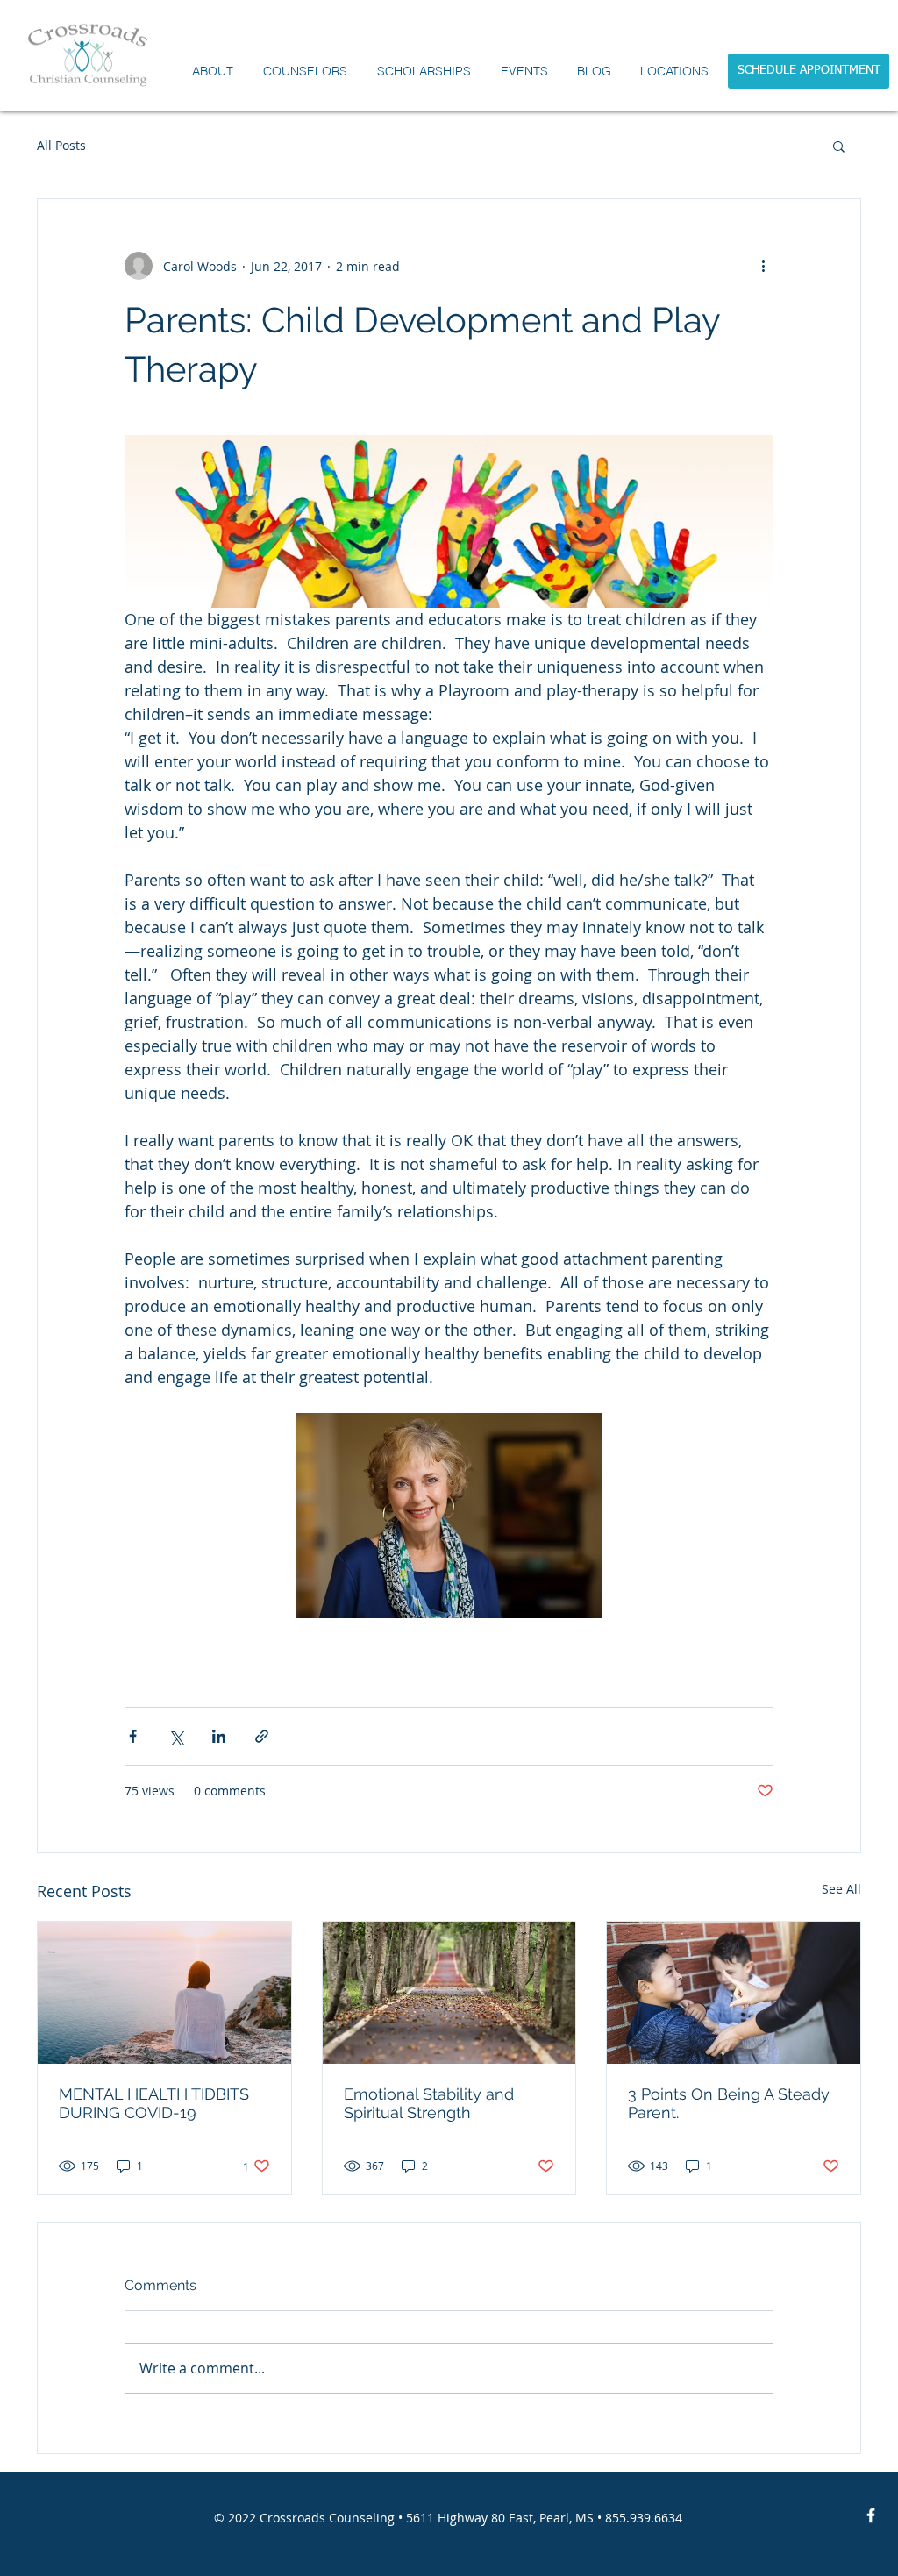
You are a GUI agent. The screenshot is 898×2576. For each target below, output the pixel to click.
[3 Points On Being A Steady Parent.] (734, 1993)
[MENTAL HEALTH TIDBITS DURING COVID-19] (164, 1993)
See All (841, 1889)
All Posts (61, 145)
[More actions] (763, 266)
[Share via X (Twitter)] (176, 1736)
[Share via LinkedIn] (219, 1736)
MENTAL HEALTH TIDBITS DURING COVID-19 (154, 2103)
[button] (305, 71)
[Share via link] (262, 1736)
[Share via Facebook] (133, 1736)
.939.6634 (654, 2518)
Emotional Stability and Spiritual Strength (429, 2103)
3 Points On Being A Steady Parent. (729, 2103)
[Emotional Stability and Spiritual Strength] (449, 1993)
